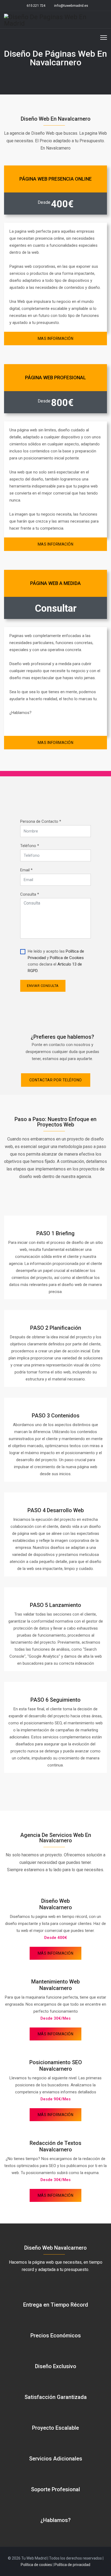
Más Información (56, 1953)
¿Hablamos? (55, 2520)
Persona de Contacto (41, 821)
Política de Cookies (67, 958)
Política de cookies (36, 2565)
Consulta (30, 894)
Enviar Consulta (43, 986)
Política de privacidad (72, 2565)
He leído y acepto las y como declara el (56, 961)
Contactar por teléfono (56, 1080)
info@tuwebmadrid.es (71, 6)
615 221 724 (36, 6)
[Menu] (104, 37)
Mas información (56, 338)
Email (26, 870)
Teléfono (30, 846)
